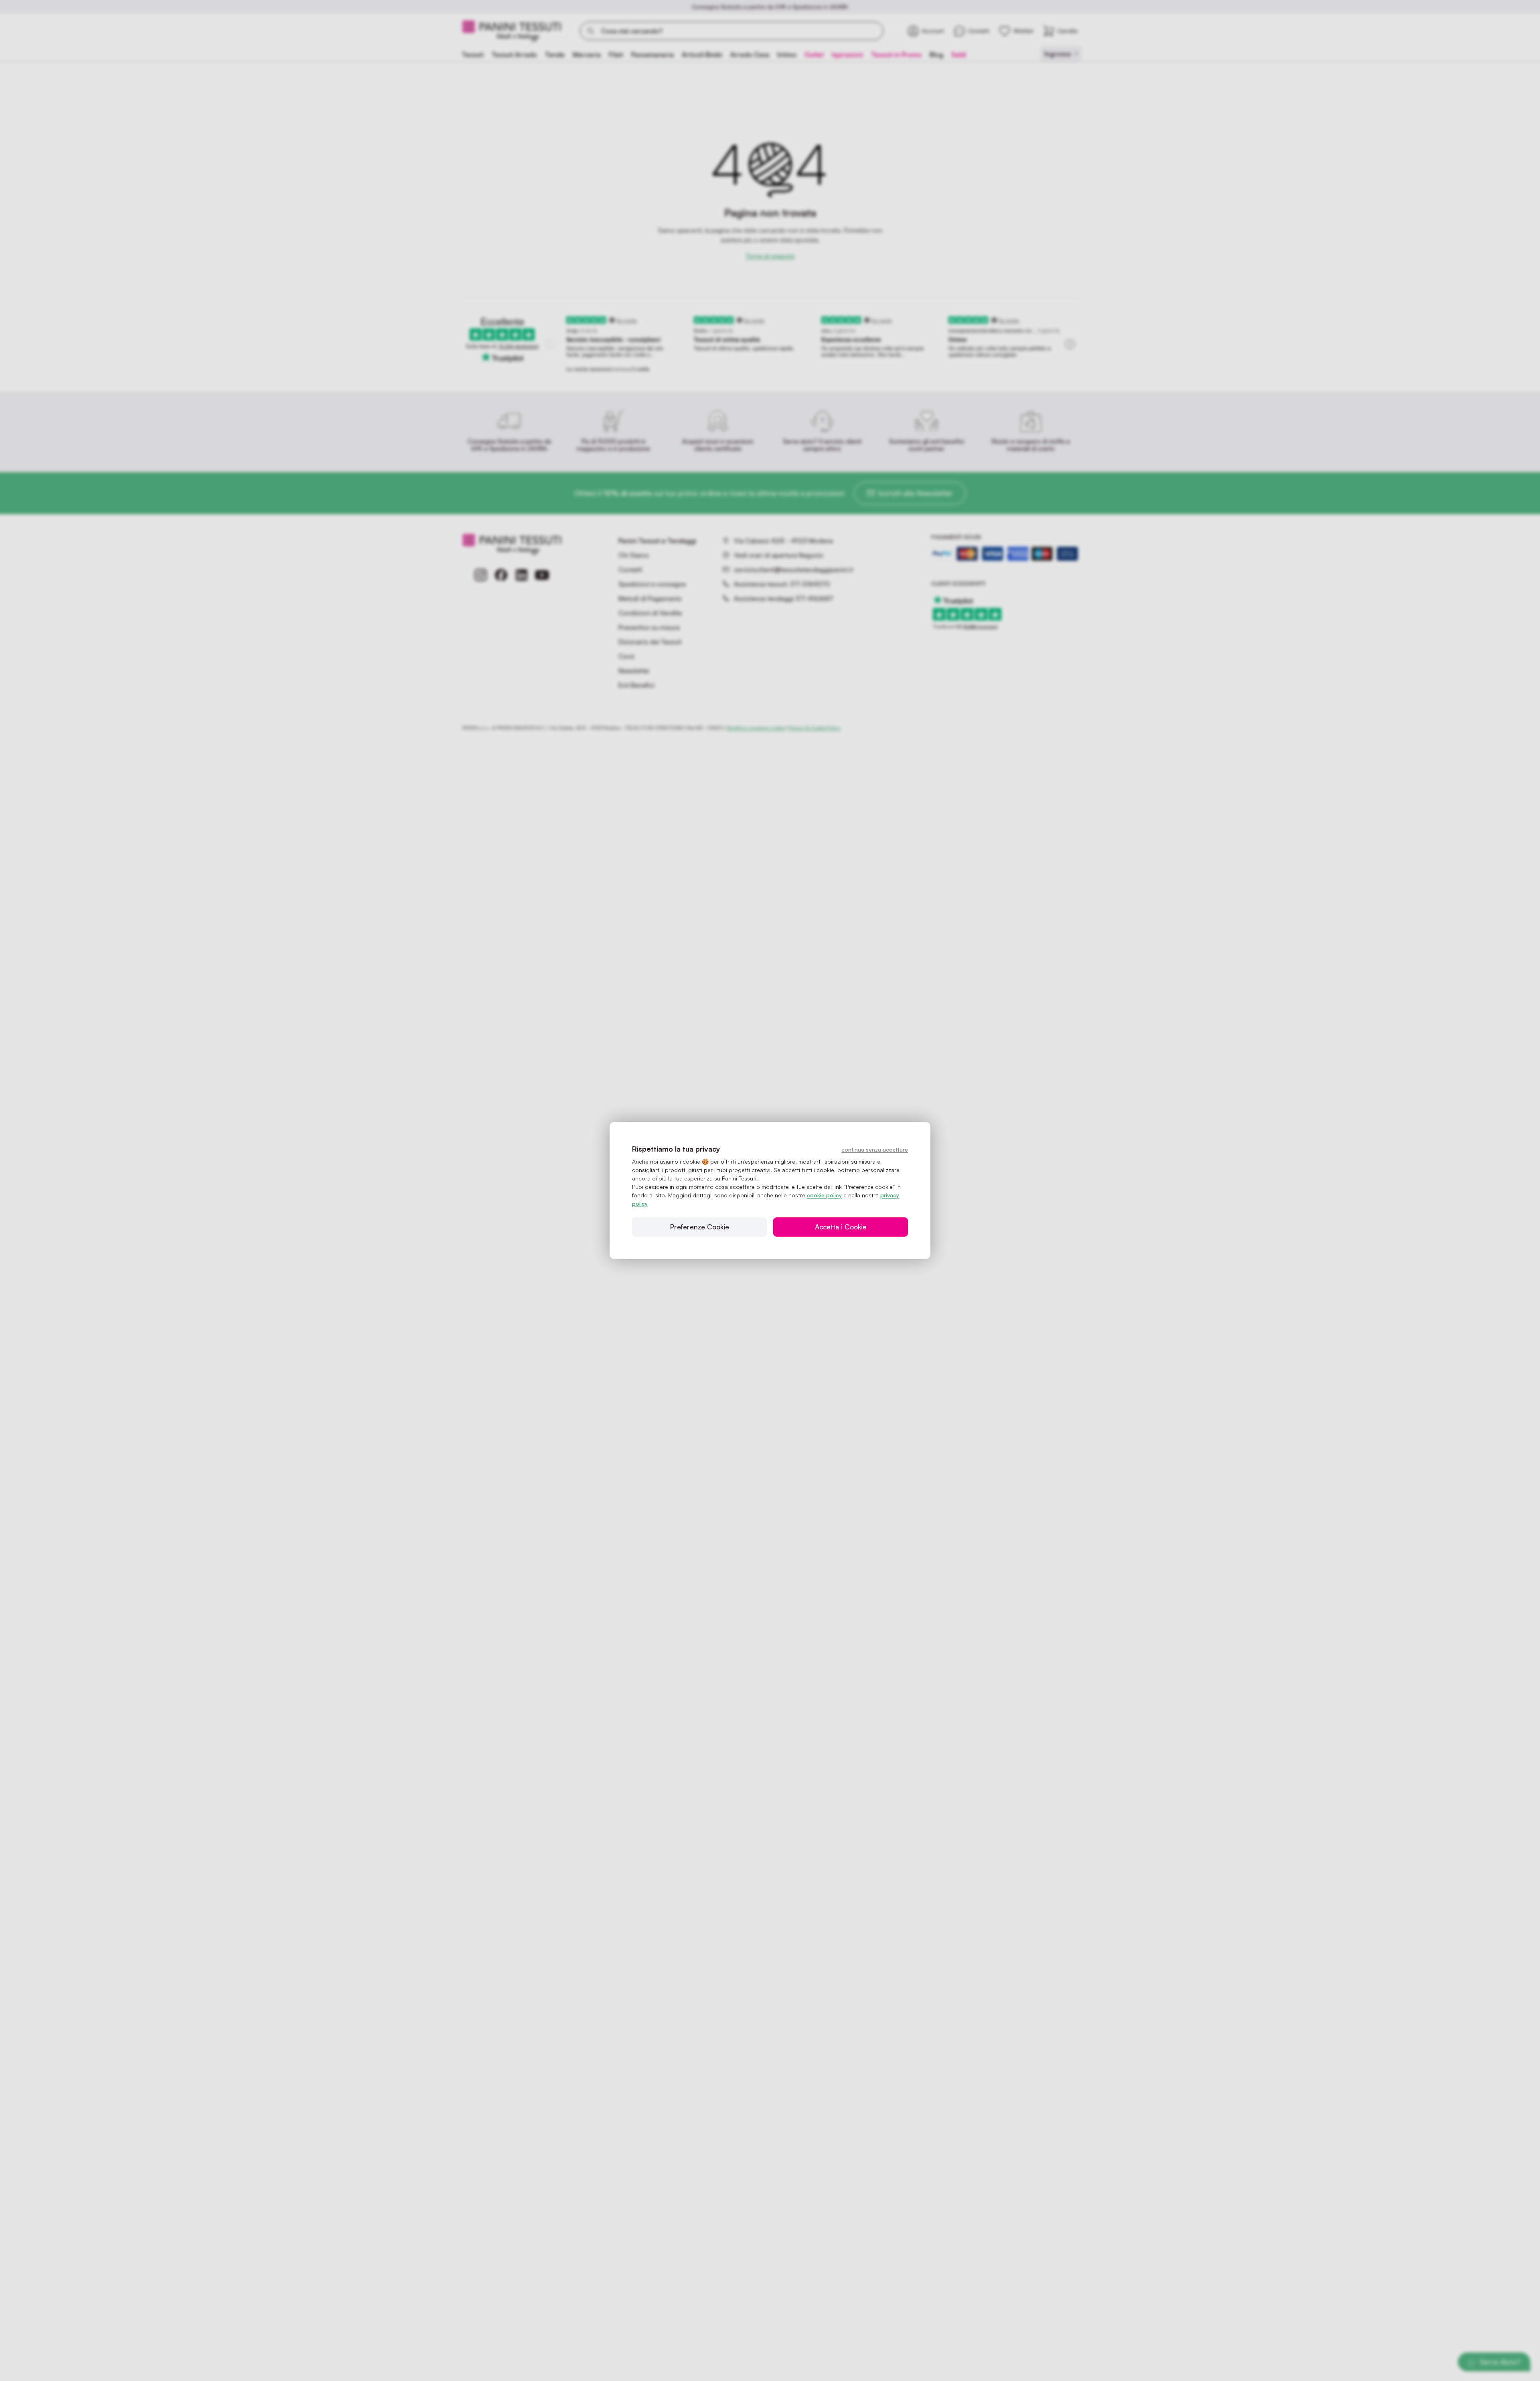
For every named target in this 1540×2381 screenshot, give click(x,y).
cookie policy (824, 1195)
